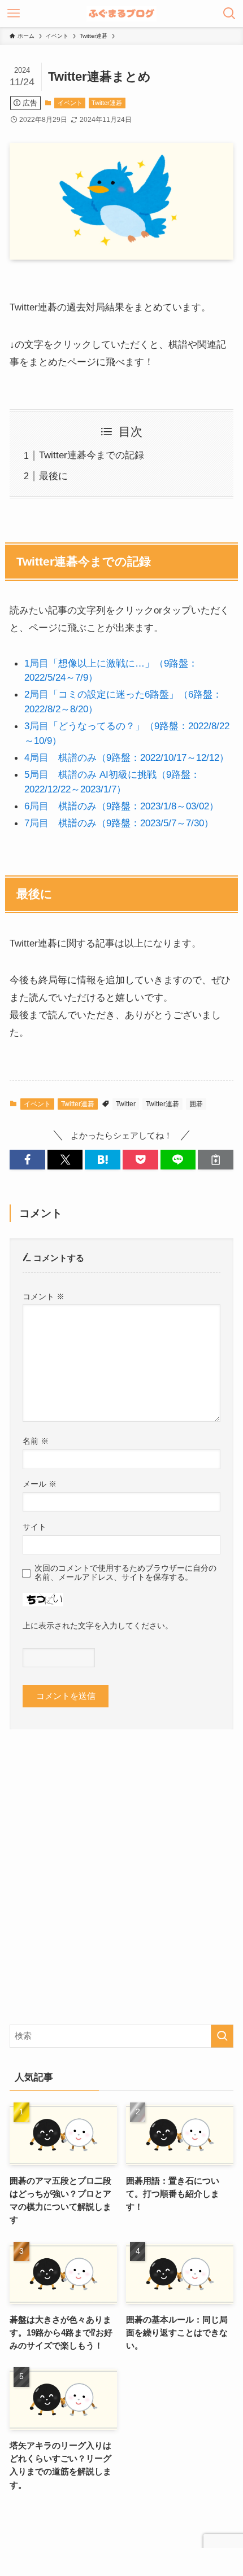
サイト (34, 1527)
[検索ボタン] (229, 14)
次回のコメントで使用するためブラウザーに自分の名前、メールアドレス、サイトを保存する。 (125, 1573)
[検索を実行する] (222, 2036)
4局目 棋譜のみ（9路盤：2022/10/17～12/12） (127, 757)
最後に (53, 476)
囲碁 (196, 1104)
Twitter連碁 (107, 103)
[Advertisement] (121, 1886)
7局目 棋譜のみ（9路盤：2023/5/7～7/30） (119, 823)
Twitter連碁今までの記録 (92, 455)
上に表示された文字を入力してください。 (98, 1626)
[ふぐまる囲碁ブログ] (121, 14)
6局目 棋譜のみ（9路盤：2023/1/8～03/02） (121, 806)
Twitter (126, 1104)
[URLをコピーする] (216, 1160)
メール (40, 1484)
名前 (36, 1441)
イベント (70, 103)
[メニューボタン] (14, 14)
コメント (44, 1296)
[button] (27, 1160)
